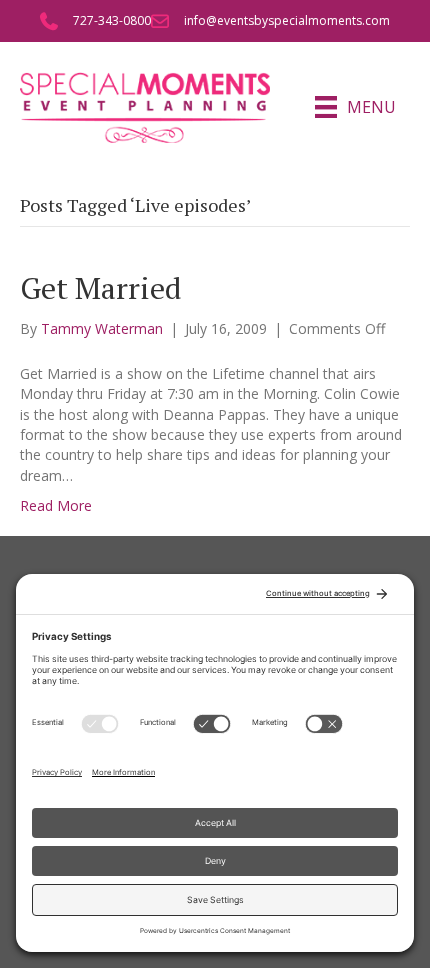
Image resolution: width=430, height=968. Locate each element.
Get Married (101, 288)
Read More (56, 505)
